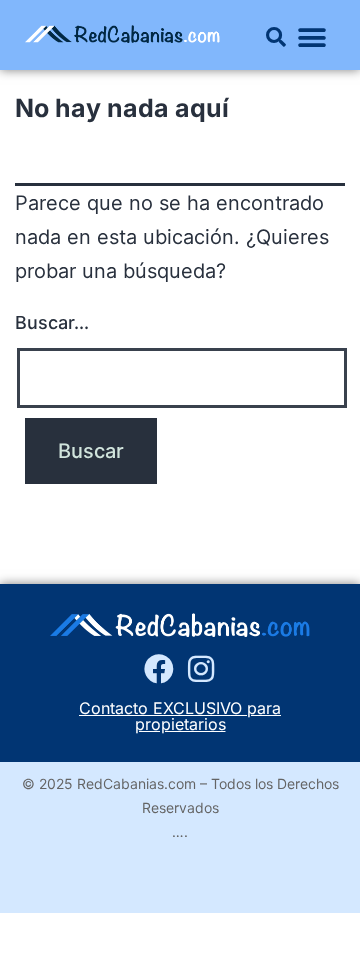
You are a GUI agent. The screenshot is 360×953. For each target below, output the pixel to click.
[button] (276, 37)
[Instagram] (201, 669)
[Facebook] (159, 669)
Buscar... (52, 322)
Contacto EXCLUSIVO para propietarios (180, 716)
